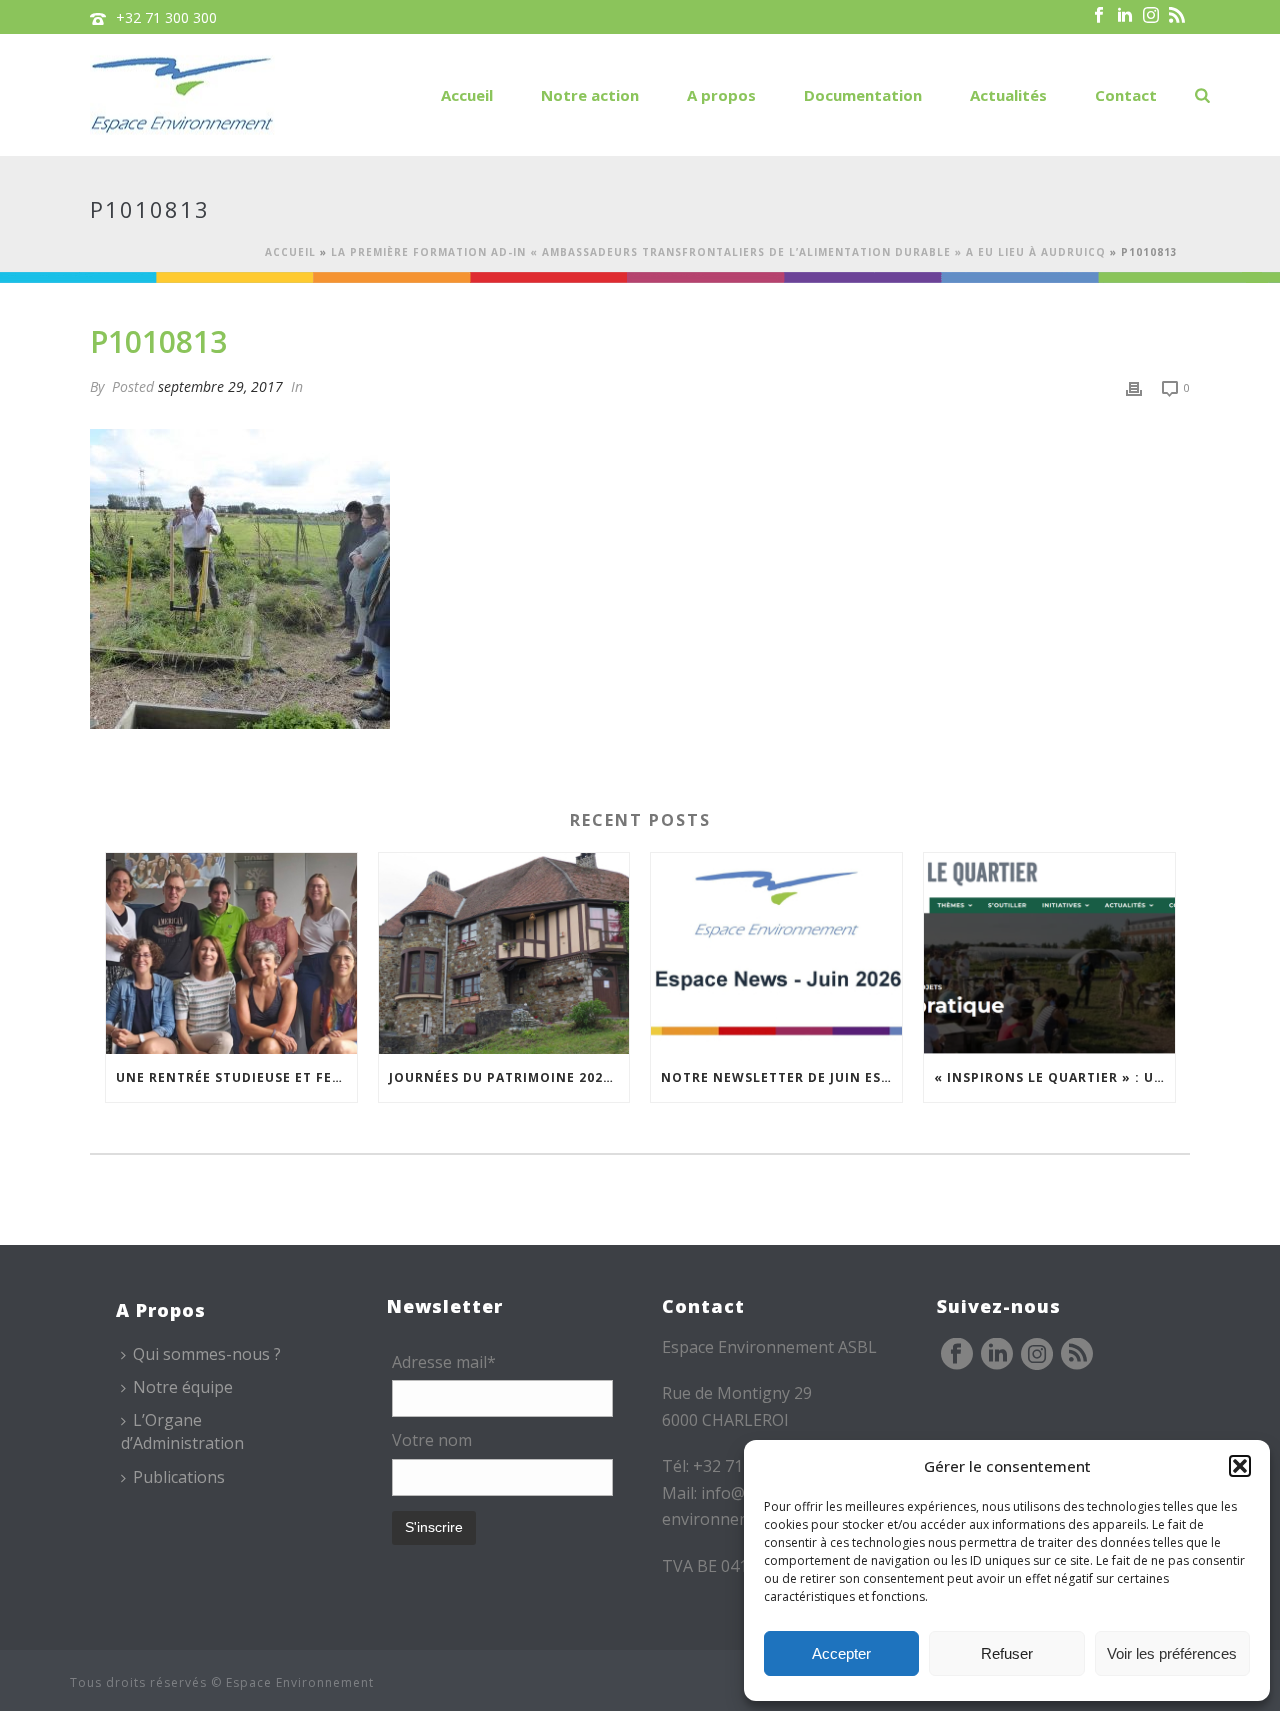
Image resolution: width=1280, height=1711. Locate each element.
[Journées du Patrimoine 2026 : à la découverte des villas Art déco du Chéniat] (504, 953)
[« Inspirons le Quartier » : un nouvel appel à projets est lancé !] (1049, 953)
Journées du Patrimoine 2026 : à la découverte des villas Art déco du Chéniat (509, 1077)
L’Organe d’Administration (182, 1431)
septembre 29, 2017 (220, 386)
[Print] (1134, 386)
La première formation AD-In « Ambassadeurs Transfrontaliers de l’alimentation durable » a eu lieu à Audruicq (718, 252)
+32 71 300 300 (166, 17)
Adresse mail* (444, 1362)
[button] (1240, 1466)
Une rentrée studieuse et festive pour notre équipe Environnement (236, 1077)
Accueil (467, 95)
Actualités (1008, 95)
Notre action (590, 95)
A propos (721, 95)
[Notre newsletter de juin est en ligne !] (776, 953)
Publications (179, 1477)
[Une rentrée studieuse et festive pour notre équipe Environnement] (231, 953)
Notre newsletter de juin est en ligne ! (781, 1077)
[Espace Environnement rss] (1077, 1355)
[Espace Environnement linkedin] (997, 1355)
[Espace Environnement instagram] (1037, 1355)
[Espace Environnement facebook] (957, 1355)
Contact (1126, 95)
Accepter (841, 1653)
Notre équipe (183, 1387)
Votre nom (432, 1440)
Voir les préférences (1172, 1653)
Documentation (863, 95)
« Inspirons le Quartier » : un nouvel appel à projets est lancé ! (1054, 1077)
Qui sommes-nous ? (207, 1354)
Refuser (1007, 1653)
